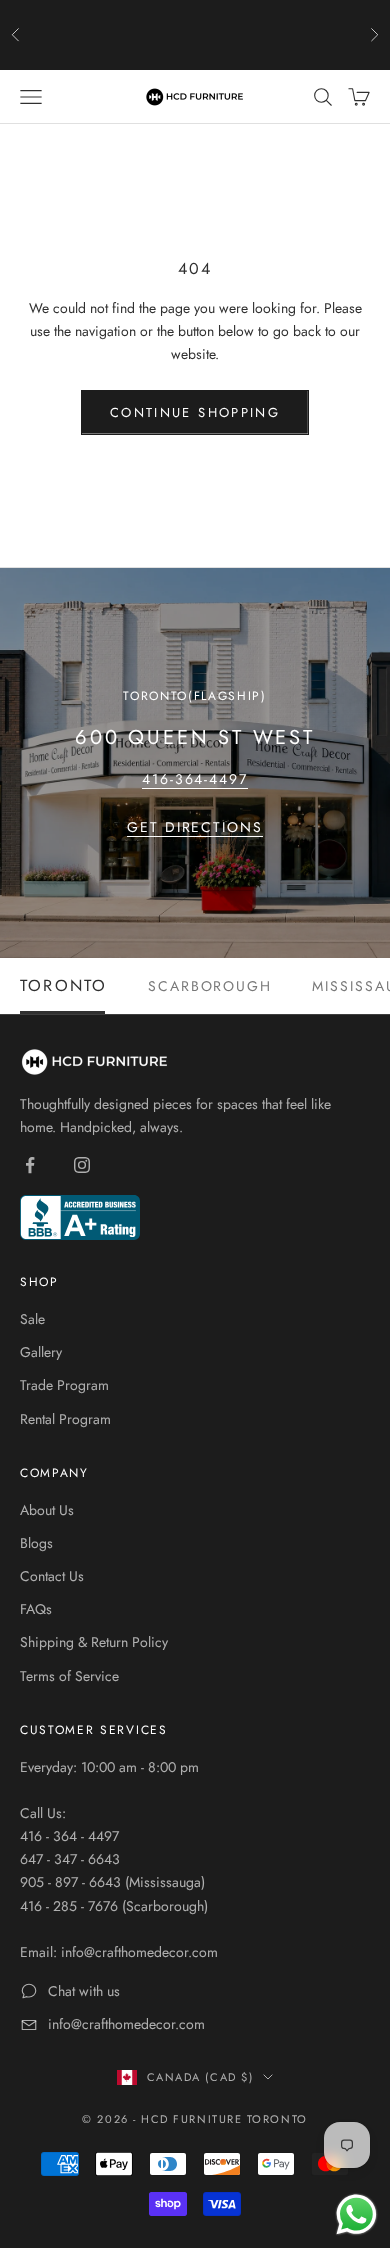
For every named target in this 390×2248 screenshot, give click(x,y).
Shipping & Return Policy (94, 1642)
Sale (32, 1319)
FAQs (36, 1609)
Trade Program (64, 1385)
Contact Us (52, 1576)
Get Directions (195, 827)
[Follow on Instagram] (82, 1165)
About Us (47, 1510)
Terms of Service (69, 1676)
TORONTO (64, 986)
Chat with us (84, 1991)
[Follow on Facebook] (30, 1165)
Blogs (36, 1543)
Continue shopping (195, 412)
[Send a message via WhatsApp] (356, 2214)
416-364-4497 (195, 779)
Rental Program (65, 1419)
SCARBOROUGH (210, 986)
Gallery (41, 1352)
